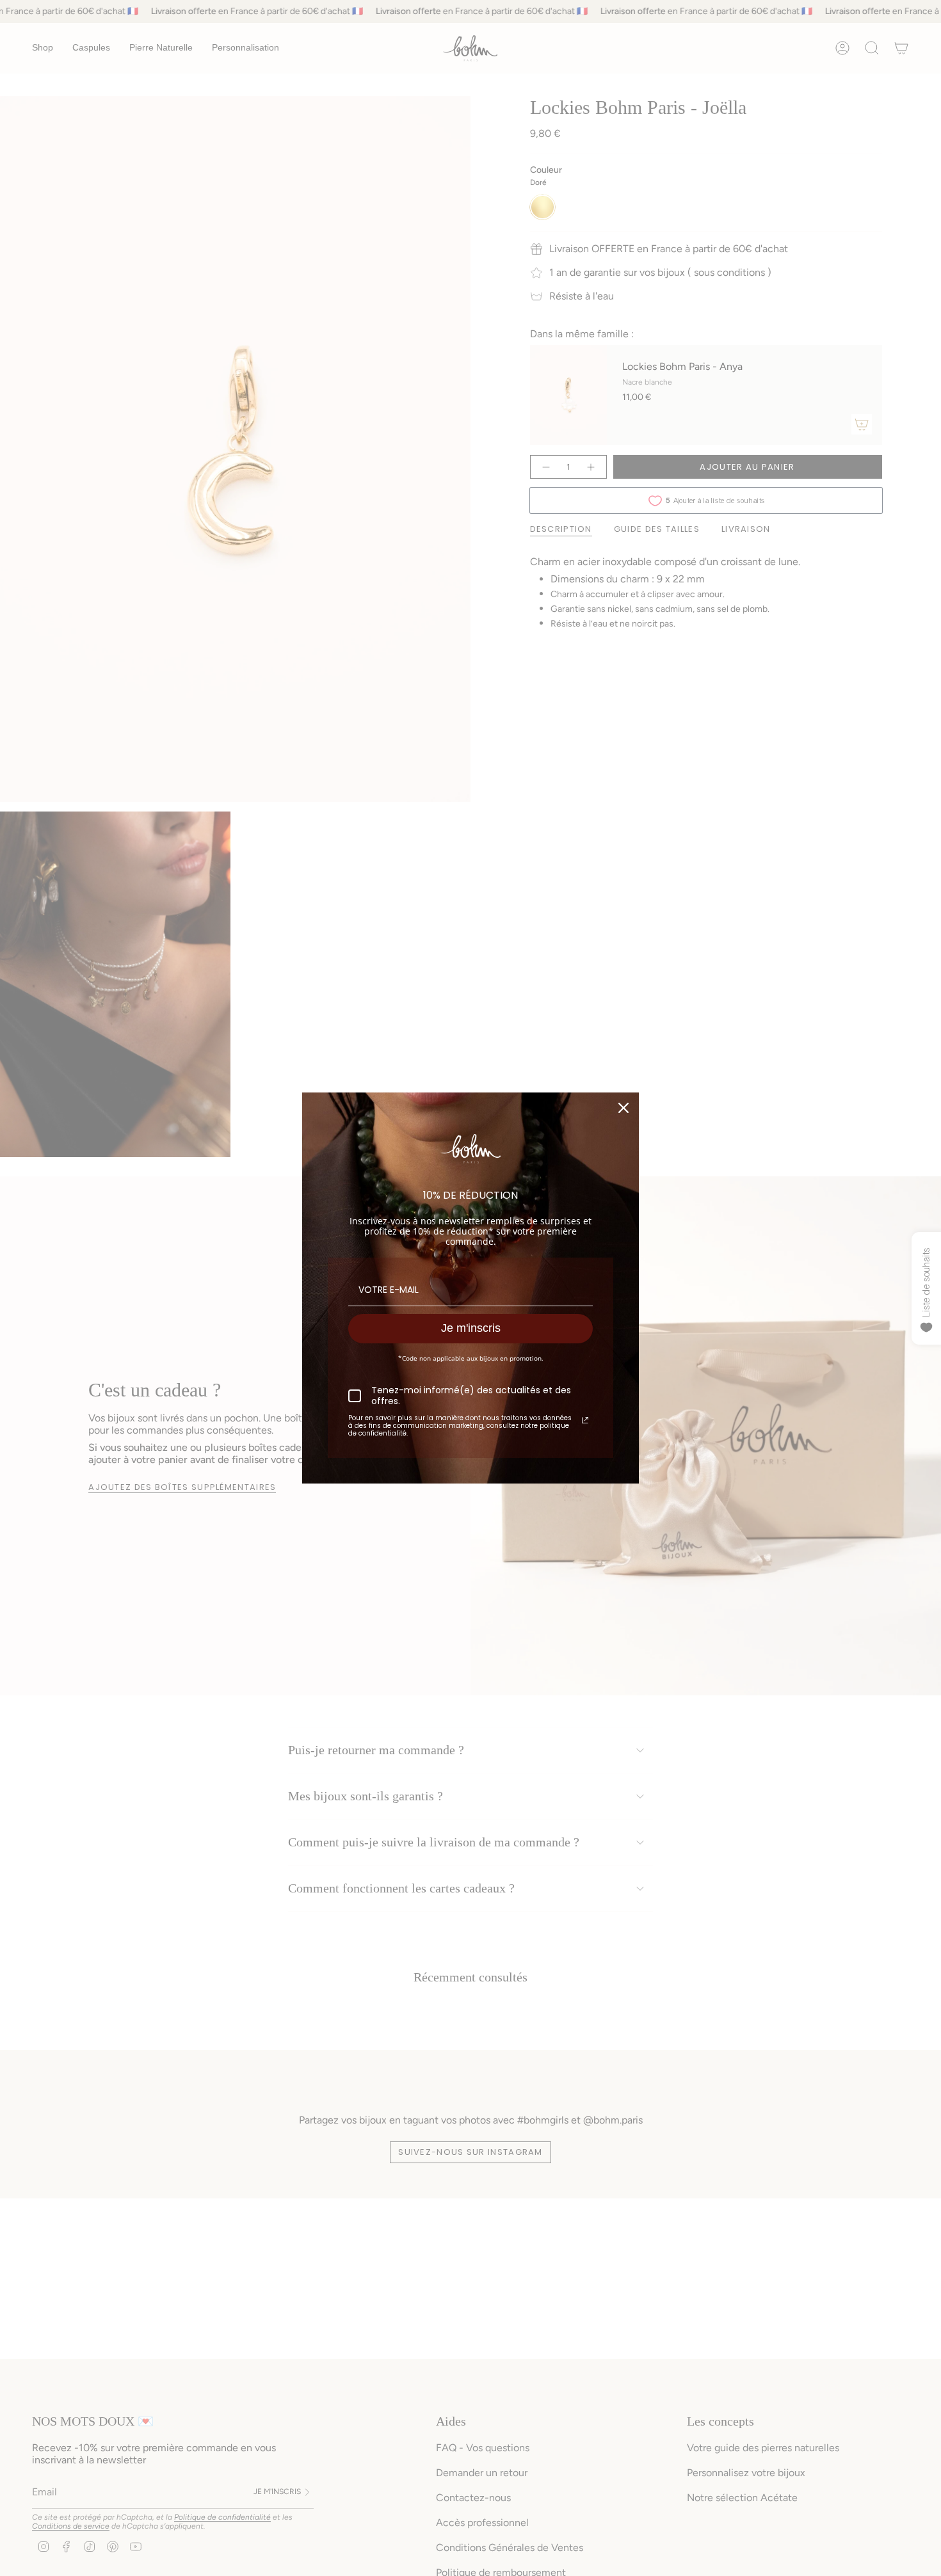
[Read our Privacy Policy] (585, 1420)
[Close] (623, 1108)
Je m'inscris (471, 1328)
